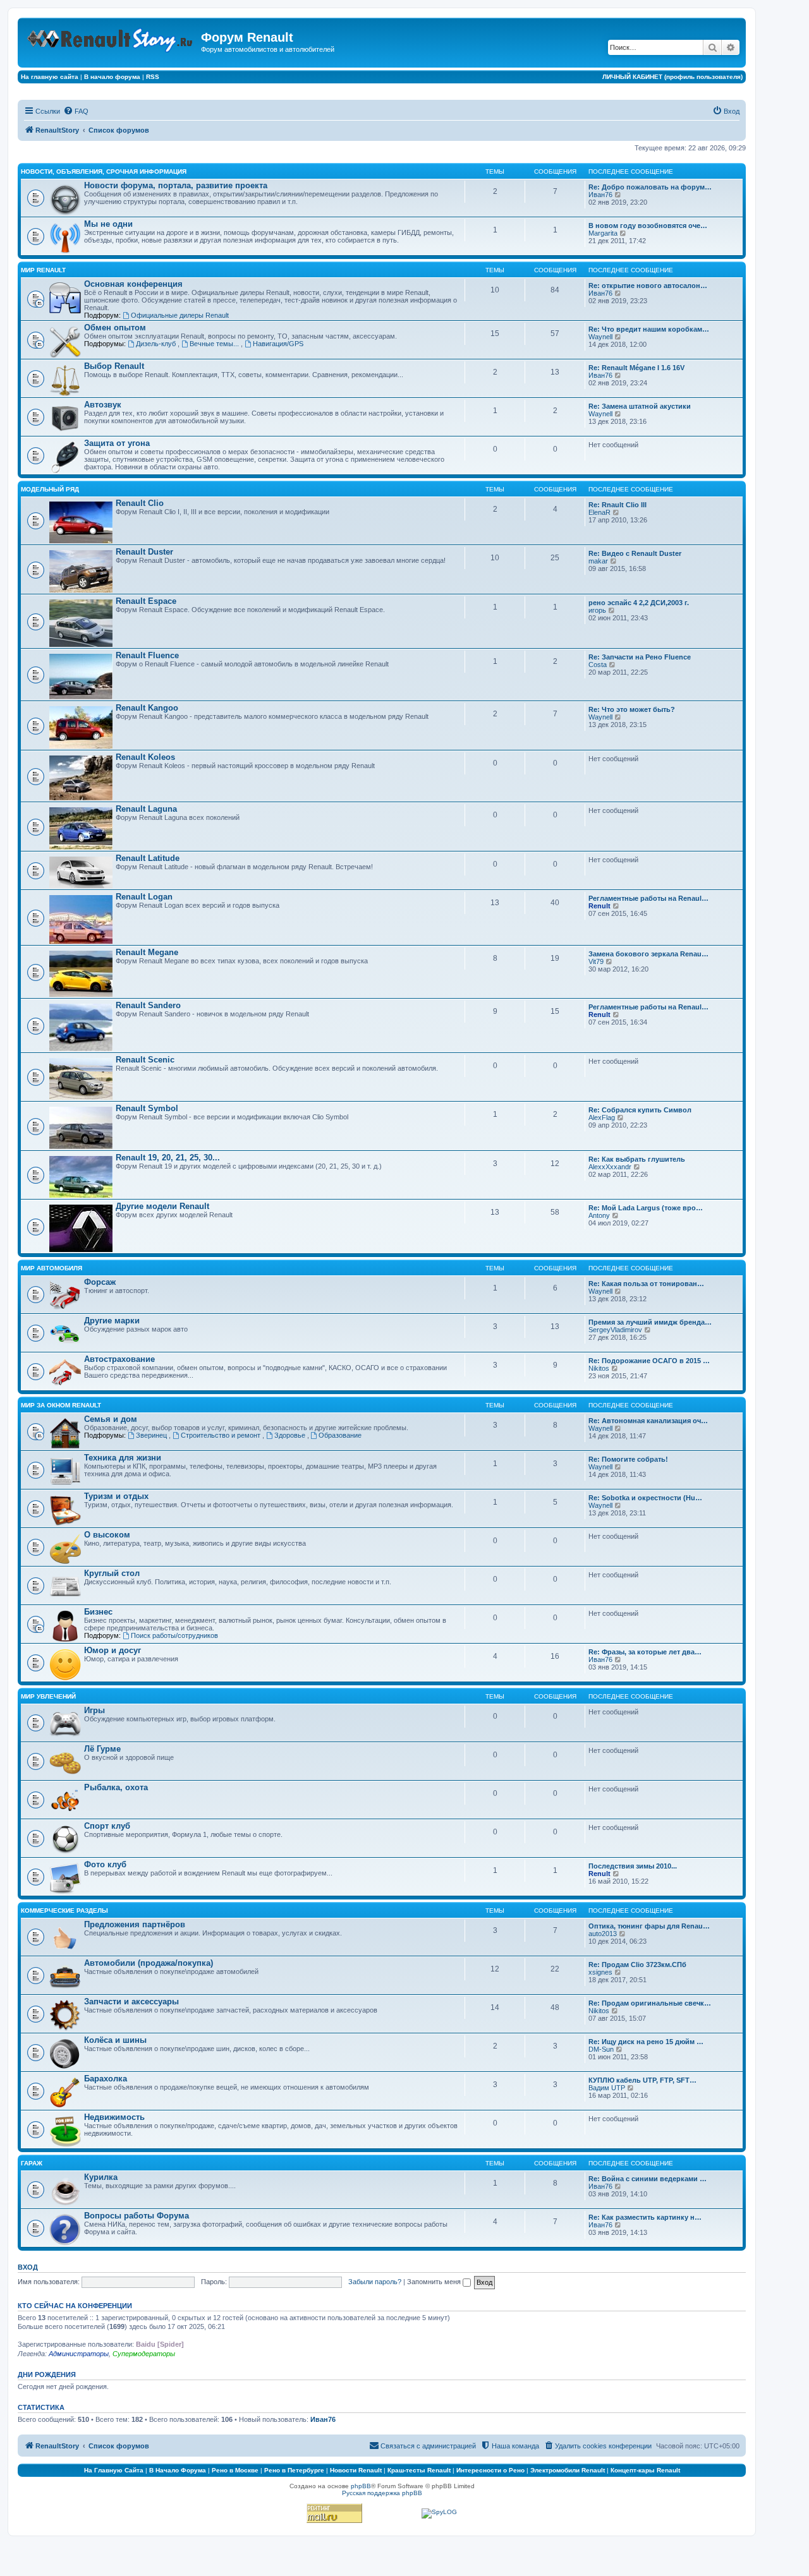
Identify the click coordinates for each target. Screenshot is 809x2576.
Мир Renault (43, 270)
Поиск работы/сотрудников (174, 1635)
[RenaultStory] (111, 38)
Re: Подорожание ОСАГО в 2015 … (649, 1361)
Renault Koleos (145, 757)
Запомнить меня (435, 2282)
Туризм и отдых (116, 1496)
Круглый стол (112, 1573)
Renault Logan (144, 897)
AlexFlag (602, 1117)
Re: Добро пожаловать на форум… (650, 187)
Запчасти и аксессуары (131, 2001)
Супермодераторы (144, 2354)
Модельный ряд (50, 489)
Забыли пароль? (375, 2282)
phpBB (361, 2486)
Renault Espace (146, 601)
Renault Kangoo (147, 708)
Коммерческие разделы (64, 1911)
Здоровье (291, 1435)
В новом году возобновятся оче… (648, 226)
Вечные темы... (215, 344)
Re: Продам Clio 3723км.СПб (637, 1965)
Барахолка (106, 2079)
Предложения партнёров (135, 1924)
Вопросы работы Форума (137, 2216)
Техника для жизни (123, 1458)
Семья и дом (111, 1419)
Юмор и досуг (113, 1650)
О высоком (107, 1535)
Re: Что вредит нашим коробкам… (649, 329)
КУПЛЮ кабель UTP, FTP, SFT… (642, 2080)
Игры (94, 1710)
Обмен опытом (115, 328)
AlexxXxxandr (610, 1167)
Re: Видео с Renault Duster (635, 553)
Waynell (600, 337)
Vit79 (596, 961)
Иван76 (600, 195)
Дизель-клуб (157, 344)
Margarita (603, 233)
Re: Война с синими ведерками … (648, 2179)
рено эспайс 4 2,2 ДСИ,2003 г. (639, 603)
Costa (598, 665)
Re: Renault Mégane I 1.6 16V (636, 368)
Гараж (32, 2163)
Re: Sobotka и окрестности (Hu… (645, 1498)
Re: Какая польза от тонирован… (646, 1284)
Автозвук (103, 405)
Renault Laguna (146, 809)
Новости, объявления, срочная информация (104, 172)
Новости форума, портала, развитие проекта (176, 185)
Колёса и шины (115, 2040)
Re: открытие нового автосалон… (648, 286)
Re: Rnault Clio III (617, 505)
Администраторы (79, 2354)
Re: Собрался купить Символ (640, 1110)
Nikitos (599, 1368)
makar (598, 561)
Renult (599, 906)
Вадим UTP (607, 2088)
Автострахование (119, 1359)
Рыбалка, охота (116, 1787)
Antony (599, 1215)
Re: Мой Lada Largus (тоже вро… (646, 1208)
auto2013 (603, 1934)
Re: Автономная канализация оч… (648, 1421)
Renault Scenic (145, 1060)
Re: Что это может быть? (632, 709)
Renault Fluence (147, 655)
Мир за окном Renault (61, 1405)
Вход (28, 2267)
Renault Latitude (148, 858)
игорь (597, 610)
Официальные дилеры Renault (180, 315)
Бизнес (98, 1612)
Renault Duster (144, 552)
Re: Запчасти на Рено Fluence (640, 657)
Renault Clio (140, 503)
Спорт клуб (107, 1826)
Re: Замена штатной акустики (640, 406)
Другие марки (112, 1321)
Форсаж (100, 1282)
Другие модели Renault (162, 1206)
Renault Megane (147, 952)
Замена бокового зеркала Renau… (648, 954)
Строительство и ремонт (222, 1435)
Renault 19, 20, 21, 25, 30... (168, 1158)
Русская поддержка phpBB (382, 2493)
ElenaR (599, 512)
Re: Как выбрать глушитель (637, 1159)
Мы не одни (108, 224)
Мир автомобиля (52, 1268)
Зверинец (152, 1435)
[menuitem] (76, 111)
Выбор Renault (114, 366)
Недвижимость (114, 2117)
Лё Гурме (102, 1749)
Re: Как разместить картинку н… (645, 2217)
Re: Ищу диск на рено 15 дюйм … (646, 2042)
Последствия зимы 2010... (633, 1866)
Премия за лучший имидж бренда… (650, 1322)
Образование (340, 1435)
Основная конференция (133, 284)
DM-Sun (601, 2049)
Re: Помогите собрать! (628, 1459)
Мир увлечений (48, 1696)
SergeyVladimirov (615, 1330)
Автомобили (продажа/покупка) (149, 1963)
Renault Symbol (147, 1108)
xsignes (600, 1972)
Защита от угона (117, 443)
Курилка (101, 2177)
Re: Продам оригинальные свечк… (650, 2003)
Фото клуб (105, 1864)
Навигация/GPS (278, 344)
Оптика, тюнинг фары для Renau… (649, 1926)
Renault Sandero (148, 1005)
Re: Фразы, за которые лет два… (645, 1652)
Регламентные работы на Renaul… (648, 898)
